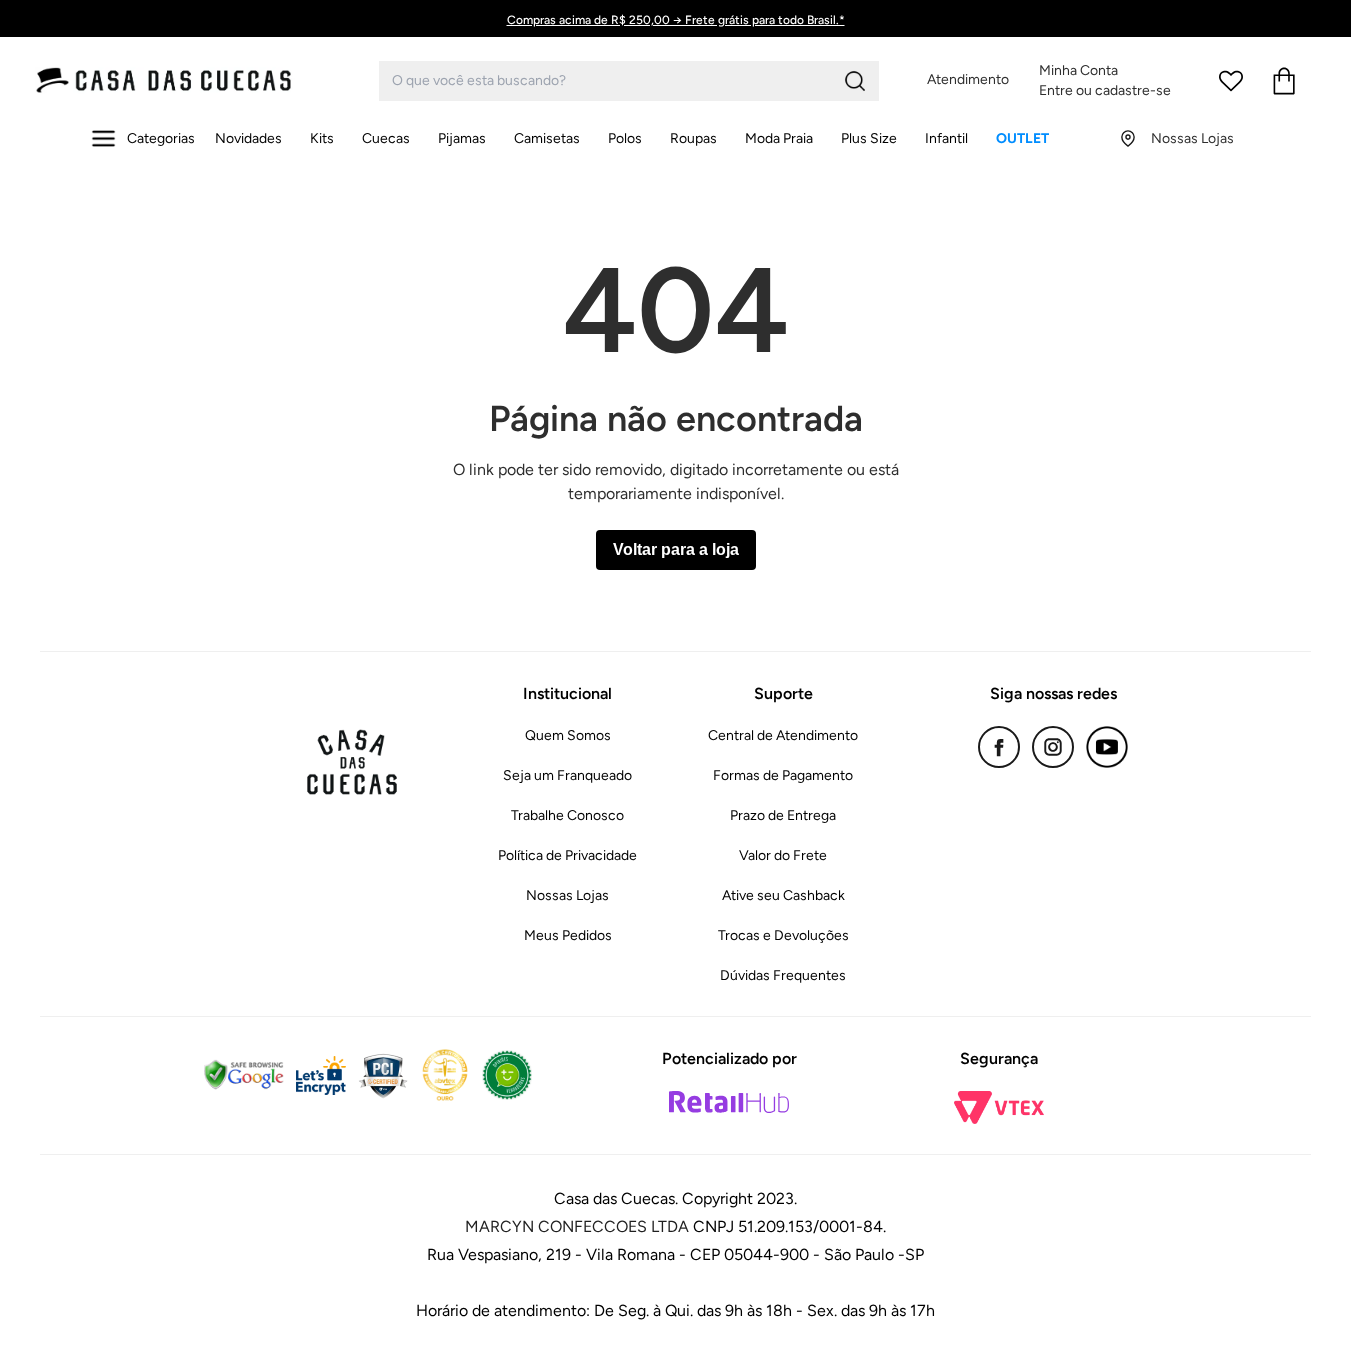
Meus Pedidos (568, 935)
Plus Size (869, 138)
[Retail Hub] (729, 1102)
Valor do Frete (783, 855)
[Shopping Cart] (1284, 81)
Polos (625, 138)
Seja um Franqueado (567, 775)
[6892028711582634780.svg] (1231, 81)
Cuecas (386, 138)
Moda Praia (779, 138)
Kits (322, 138)
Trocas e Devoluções (783, 935)
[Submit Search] (855, 81)
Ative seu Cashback (783, 895)
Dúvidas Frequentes (783, 975)
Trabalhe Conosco (567, 815)
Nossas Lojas (567, 895)
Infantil (946, 138)
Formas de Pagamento (783, 775)
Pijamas (462, 138)
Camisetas (547, 138)
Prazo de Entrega (783, 815)
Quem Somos (568, 735)
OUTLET (1022, 138)
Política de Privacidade (567, 855)
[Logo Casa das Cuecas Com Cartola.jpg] (205, 80)
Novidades (248, 138)
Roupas (693, 138)
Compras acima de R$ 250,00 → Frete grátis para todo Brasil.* (676, 20)
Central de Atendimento (783, 735)
